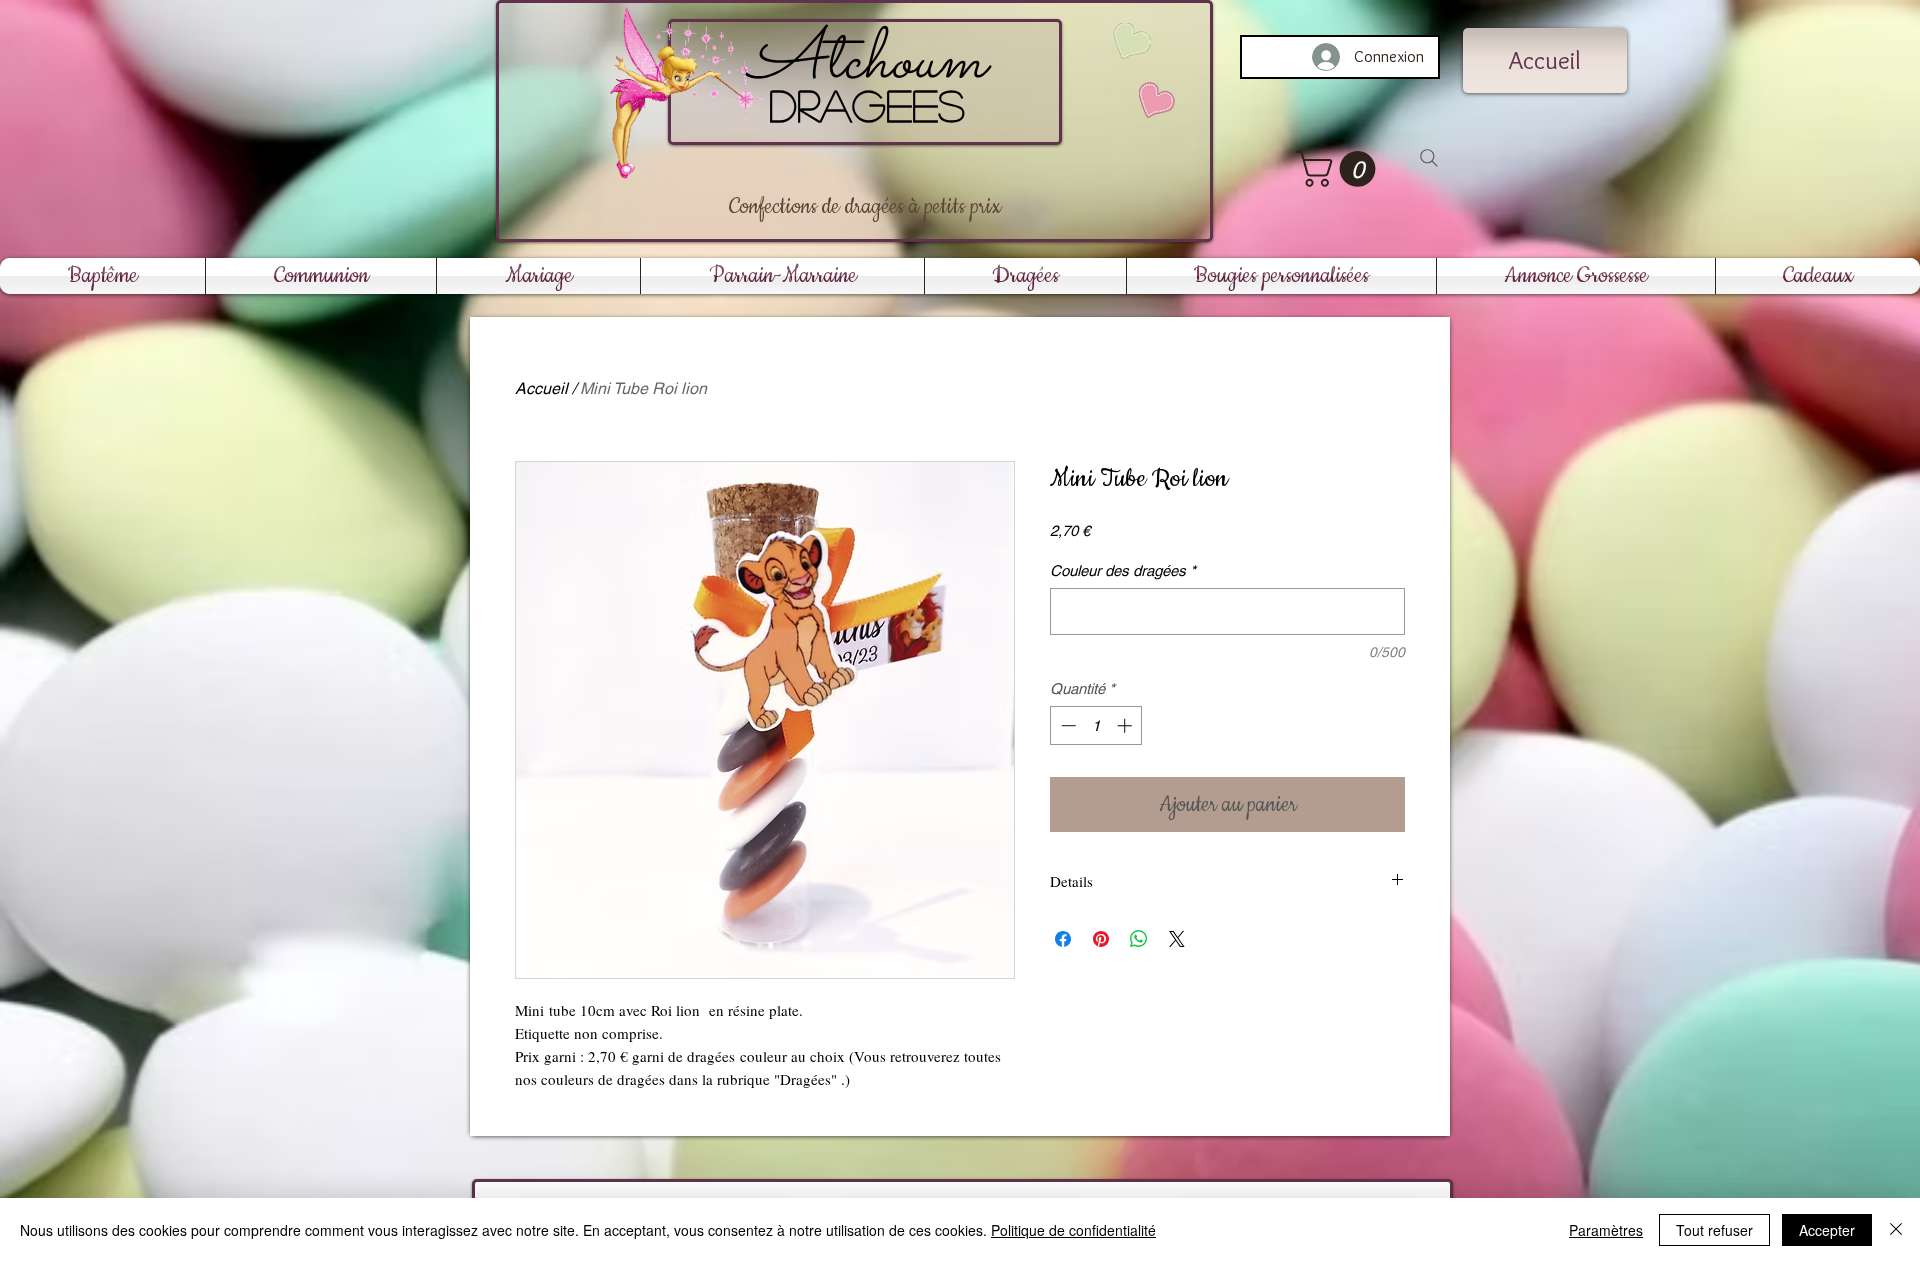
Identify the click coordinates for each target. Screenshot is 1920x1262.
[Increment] (1126, 725)
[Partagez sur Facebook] (1063, 939)
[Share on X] (1177, 939)
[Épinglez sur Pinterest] (1101, 939)
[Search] (1429, 158)
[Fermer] (1896, 1230)
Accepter (1827, 1230)
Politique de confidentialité (1073, 1230)
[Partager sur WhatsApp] (1139, 939)
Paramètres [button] (1606, 1230)
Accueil (541, 388)
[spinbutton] (1096, 725)
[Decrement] (1066, 725)
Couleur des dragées (1123, 570)
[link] (1340, 169)
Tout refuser (1714, 1230)
